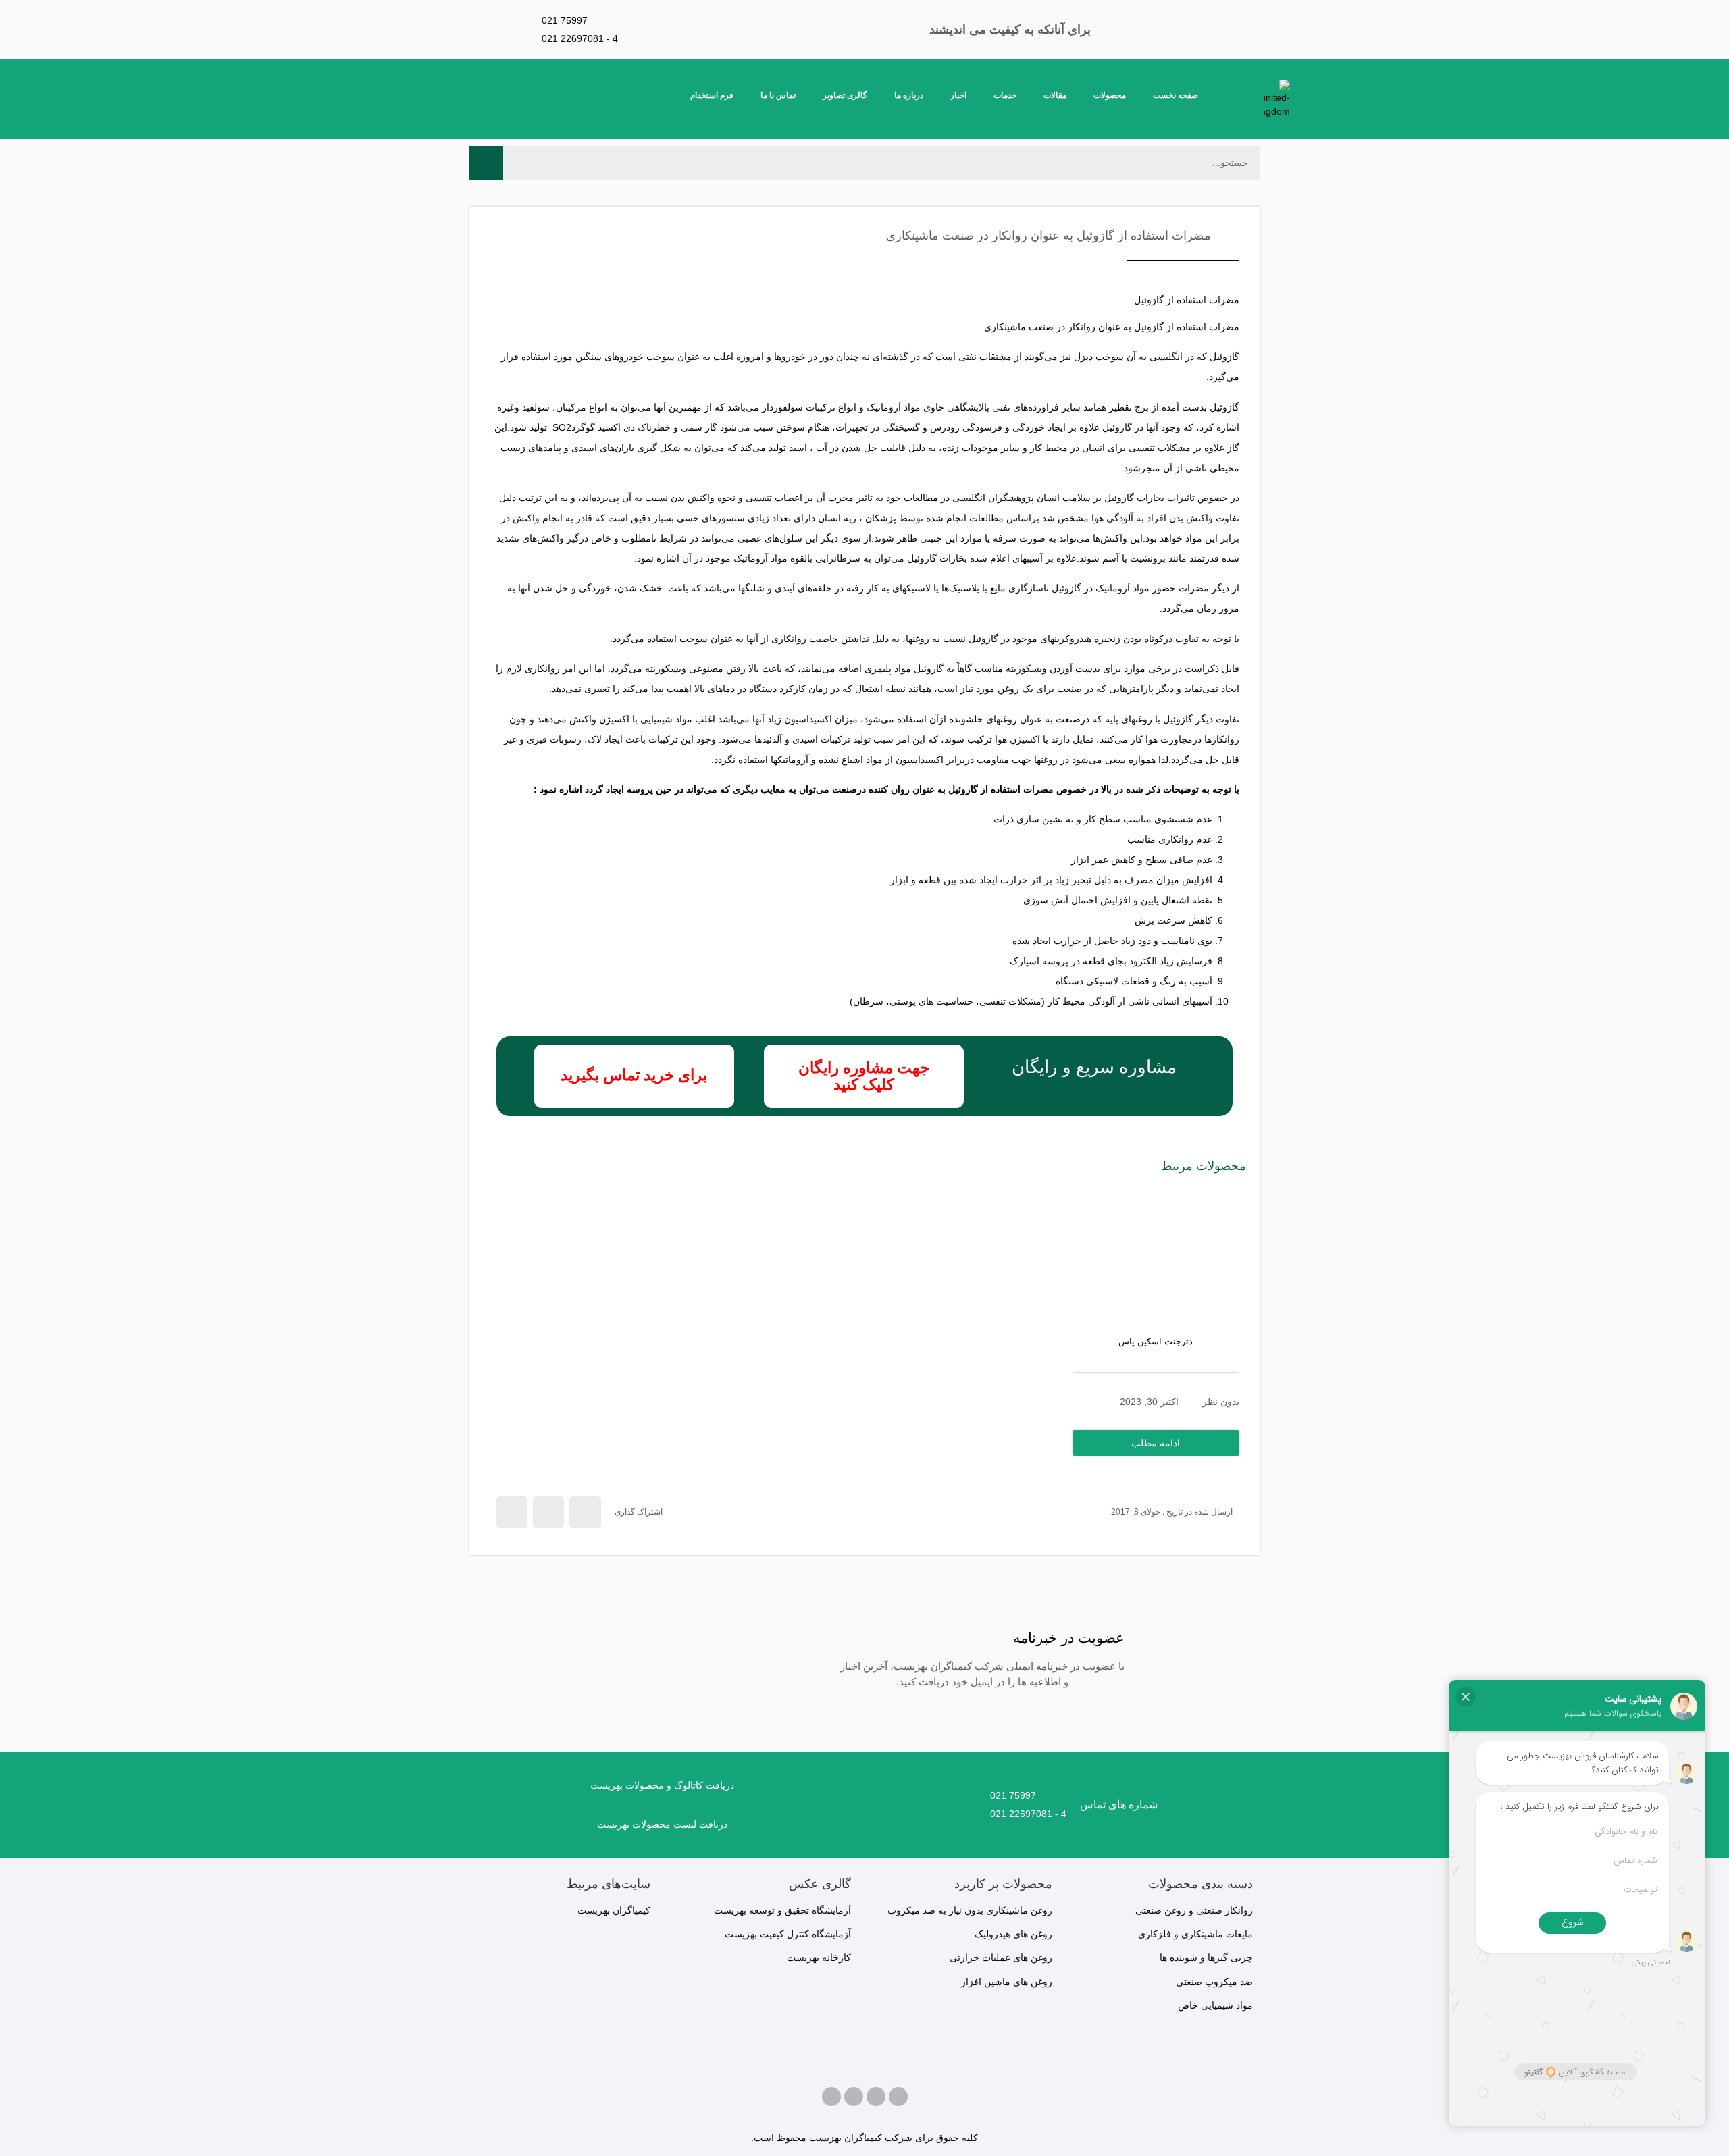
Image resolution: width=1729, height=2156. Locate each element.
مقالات (1055, 95)
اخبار (958, 95)
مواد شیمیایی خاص (1215, 2005)
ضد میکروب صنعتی (1214, 1982)
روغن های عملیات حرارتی (1001, 1957)
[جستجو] (486, 163)
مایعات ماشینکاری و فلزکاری (1195, 1934)
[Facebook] (898, 2097)
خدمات (1005, 95)
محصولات (1110, 95)
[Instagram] (876, 2097)
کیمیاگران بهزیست (614, 1910)
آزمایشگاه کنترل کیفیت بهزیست (788, 1934)
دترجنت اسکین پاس (1156, 1341)
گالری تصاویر (845, 95)
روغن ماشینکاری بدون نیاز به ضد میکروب (970, 1910)
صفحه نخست (1176, 95)
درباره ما (909, 95)
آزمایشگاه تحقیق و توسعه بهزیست (782, 1910)
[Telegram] (854, 2097)
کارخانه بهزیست (819, 1957)
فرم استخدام (712, 95)
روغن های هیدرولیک (1013, 1934)
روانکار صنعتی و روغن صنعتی (1194, 1910)
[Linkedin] (831, 2097)
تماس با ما (778, 95)
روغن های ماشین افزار (1007, 1982)
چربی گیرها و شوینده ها (1206, 1957)
